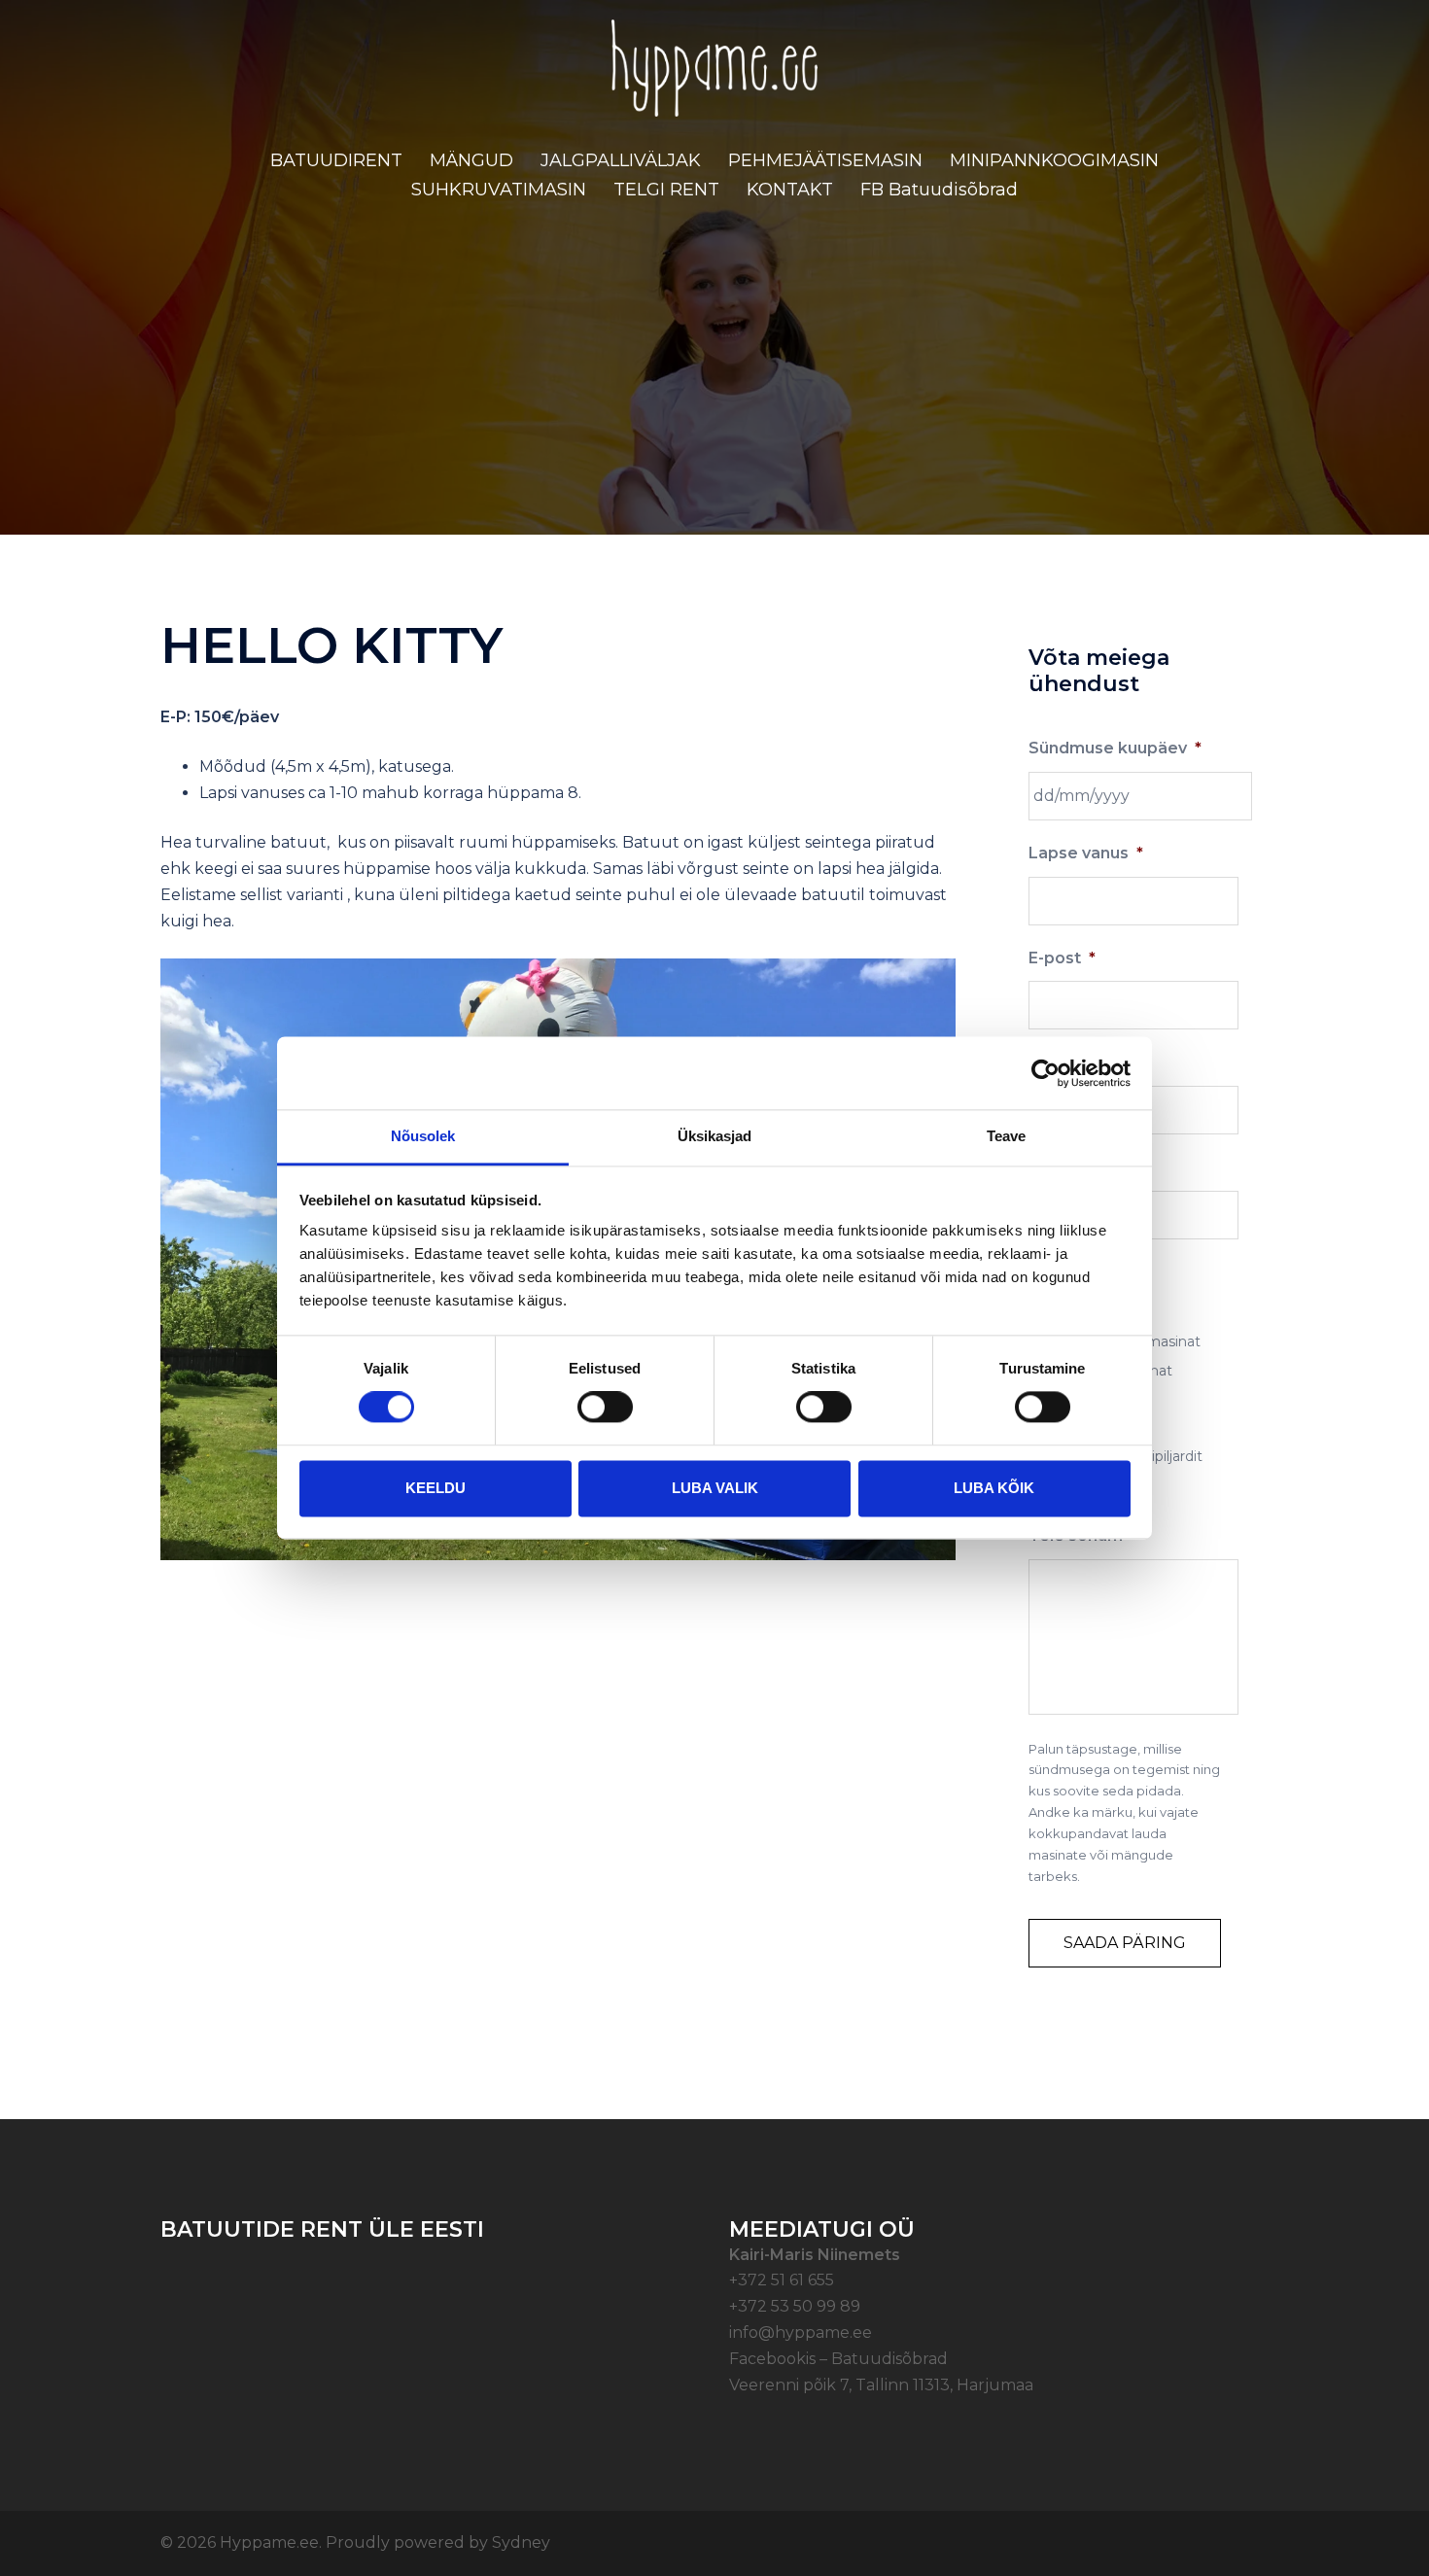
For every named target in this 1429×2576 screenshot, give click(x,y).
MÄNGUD (471, 160)
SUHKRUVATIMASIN (499, 190)
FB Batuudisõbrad (939, 190)
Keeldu (436, 1488)
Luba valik (715, 1488)
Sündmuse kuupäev (1115, 748)
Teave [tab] (1007, 1136)
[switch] (605, 1408)
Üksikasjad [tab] (715, 1136)
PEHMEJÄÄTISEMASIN (825, 160)
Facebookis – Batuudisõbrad (838, 2359)
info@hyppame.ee (801, 2332)
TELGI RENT (666, 190)
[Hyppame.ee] (715, 74)
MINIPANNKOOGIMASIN (1054, 160)
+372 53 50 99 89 (795, 2306)
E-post (1062, 958)
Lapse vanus (1086, 853)
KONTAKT (790, 190)
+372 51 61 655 (782, 2280)
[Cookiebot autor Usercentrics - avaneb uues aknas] (1046, 1073)
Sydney (521, 2542)
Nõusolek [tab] (423, 1136)
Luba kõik (994, 1488)
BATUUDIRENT (336, 160)
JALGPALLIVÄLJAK (621, 160)
